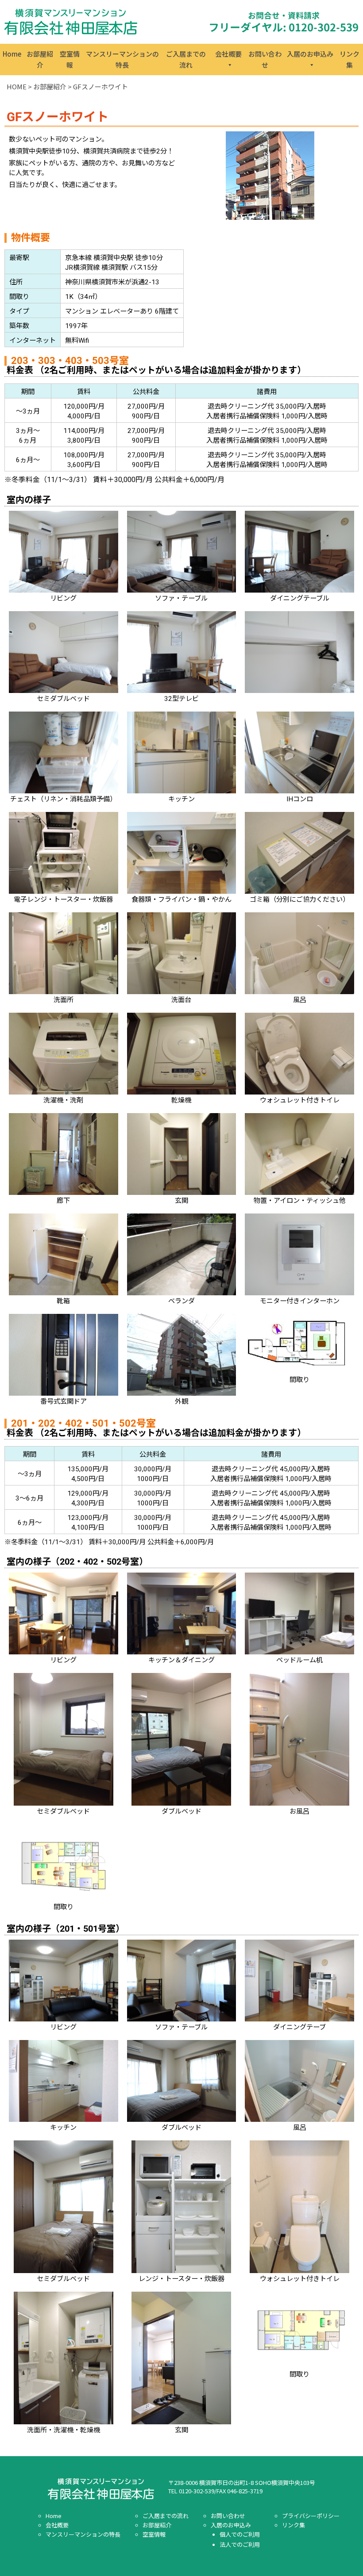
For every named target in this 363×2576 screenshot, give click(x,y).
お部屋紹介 (40, 59)
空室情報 (70, 59)
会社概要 (228, 54)
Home (12, 54)
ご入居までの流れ (186, 59)
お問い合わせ (265, 59)
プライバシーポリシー (311, 2516)
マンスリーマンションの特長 (122, 59)
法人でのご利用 (240, 2544)
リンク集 (349, 59)
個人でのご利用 (240, 2534)
